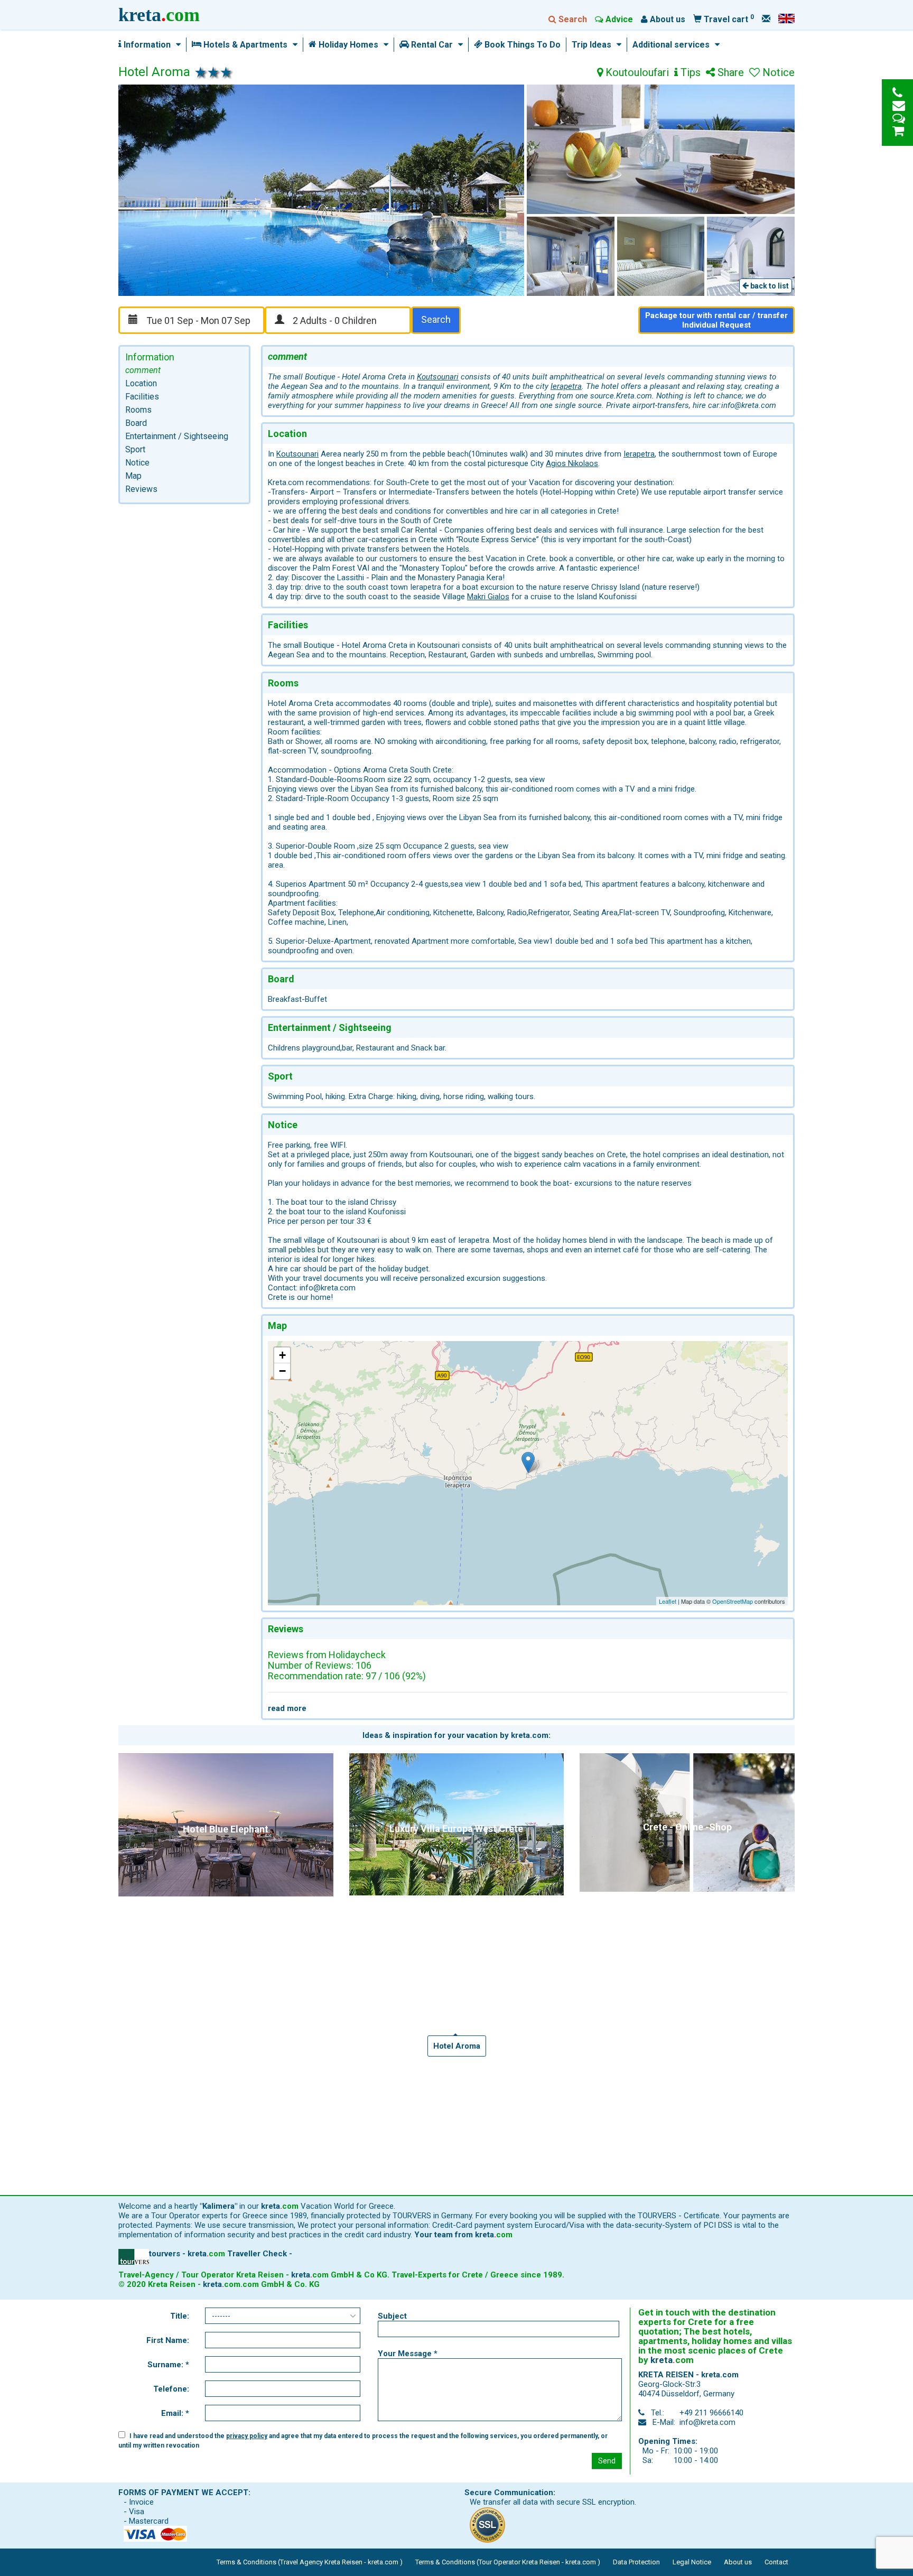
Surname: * (168, 2365)
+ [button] (282, 1355)
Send (607, 2461)
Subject (392, 2316)
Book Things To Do (521, 45)
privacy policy (247, 2436)
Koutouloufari (636, 73)
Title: (180, 2316)
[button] (176, 45)
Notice (137, 463)
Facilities (142, 397)
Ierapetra (566, 386)
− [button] (282, 1371)
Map (133, 476)
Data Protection (636, 2562)
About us (738, 2562)
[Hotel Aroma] (528, 1462)
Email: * (175, 2413)
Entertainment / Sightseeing (177, 436)
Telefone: (171, 2389)
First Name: (168, 2340)
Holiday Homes (347, 45)
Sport (135, 449)
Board (136, 423)
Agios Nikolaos (572, 463)
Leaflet (668, 1601)
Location (141, 383)
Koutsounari (438, 377)
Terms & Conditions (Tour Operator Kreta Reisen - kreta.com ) (508, 2562)
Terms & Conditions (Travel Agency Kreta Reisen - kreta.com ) (310, 2562)
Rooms (138, 410)
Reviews (141, 489)
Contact (776, 2562)
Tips (689, 73)
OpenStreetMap (733, 1601)
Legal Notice (692, 2562)
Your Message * (408, 2354)
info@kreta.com (707, 2422)
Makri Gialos (488, 597)
